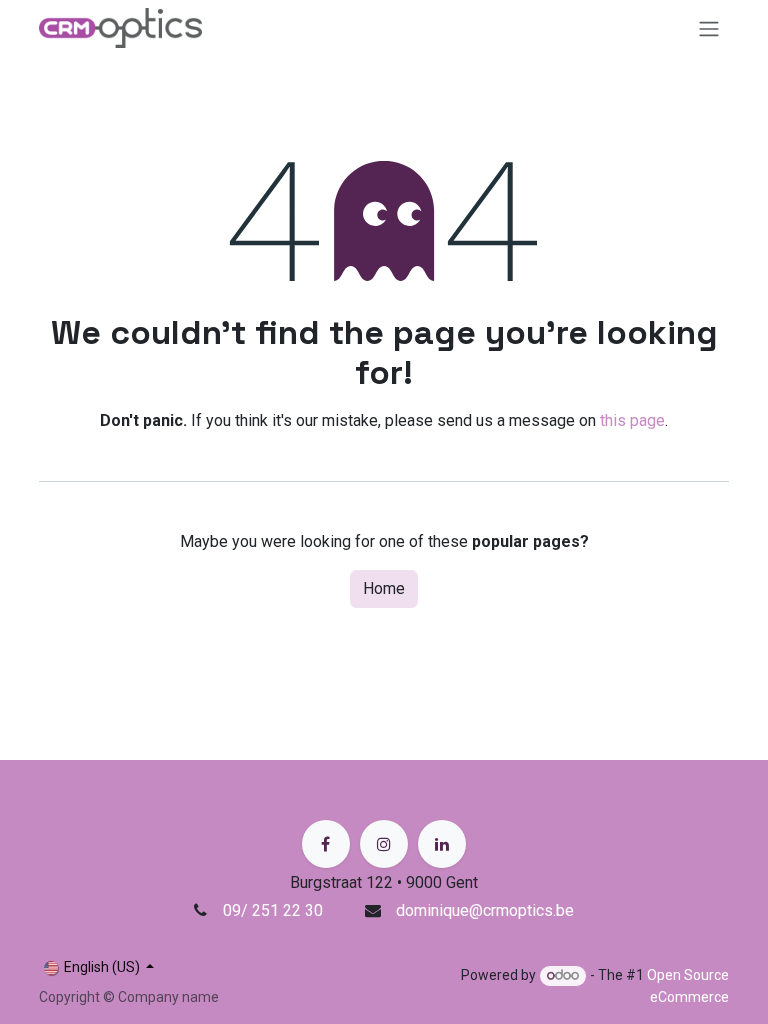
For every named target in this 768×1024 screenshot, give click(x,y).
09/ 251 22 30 (275, 910)
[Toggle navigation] (709, 28)
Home (384, 588)
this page (632, 420)
